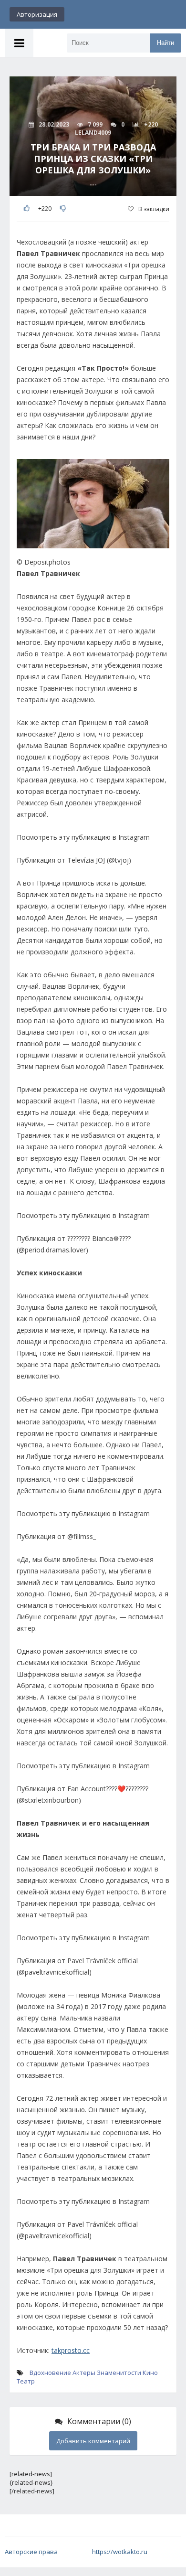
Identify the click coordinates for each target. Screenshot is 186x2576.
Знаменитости (119, 2373)
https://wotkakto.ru (120, 2552)
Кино (150, 2373)
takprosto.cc (71, 2350)
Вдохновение (50, 2373)
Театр (26, 2381)
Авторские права (31, 2552)
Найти (165, 43)
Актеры (84, 2373)
